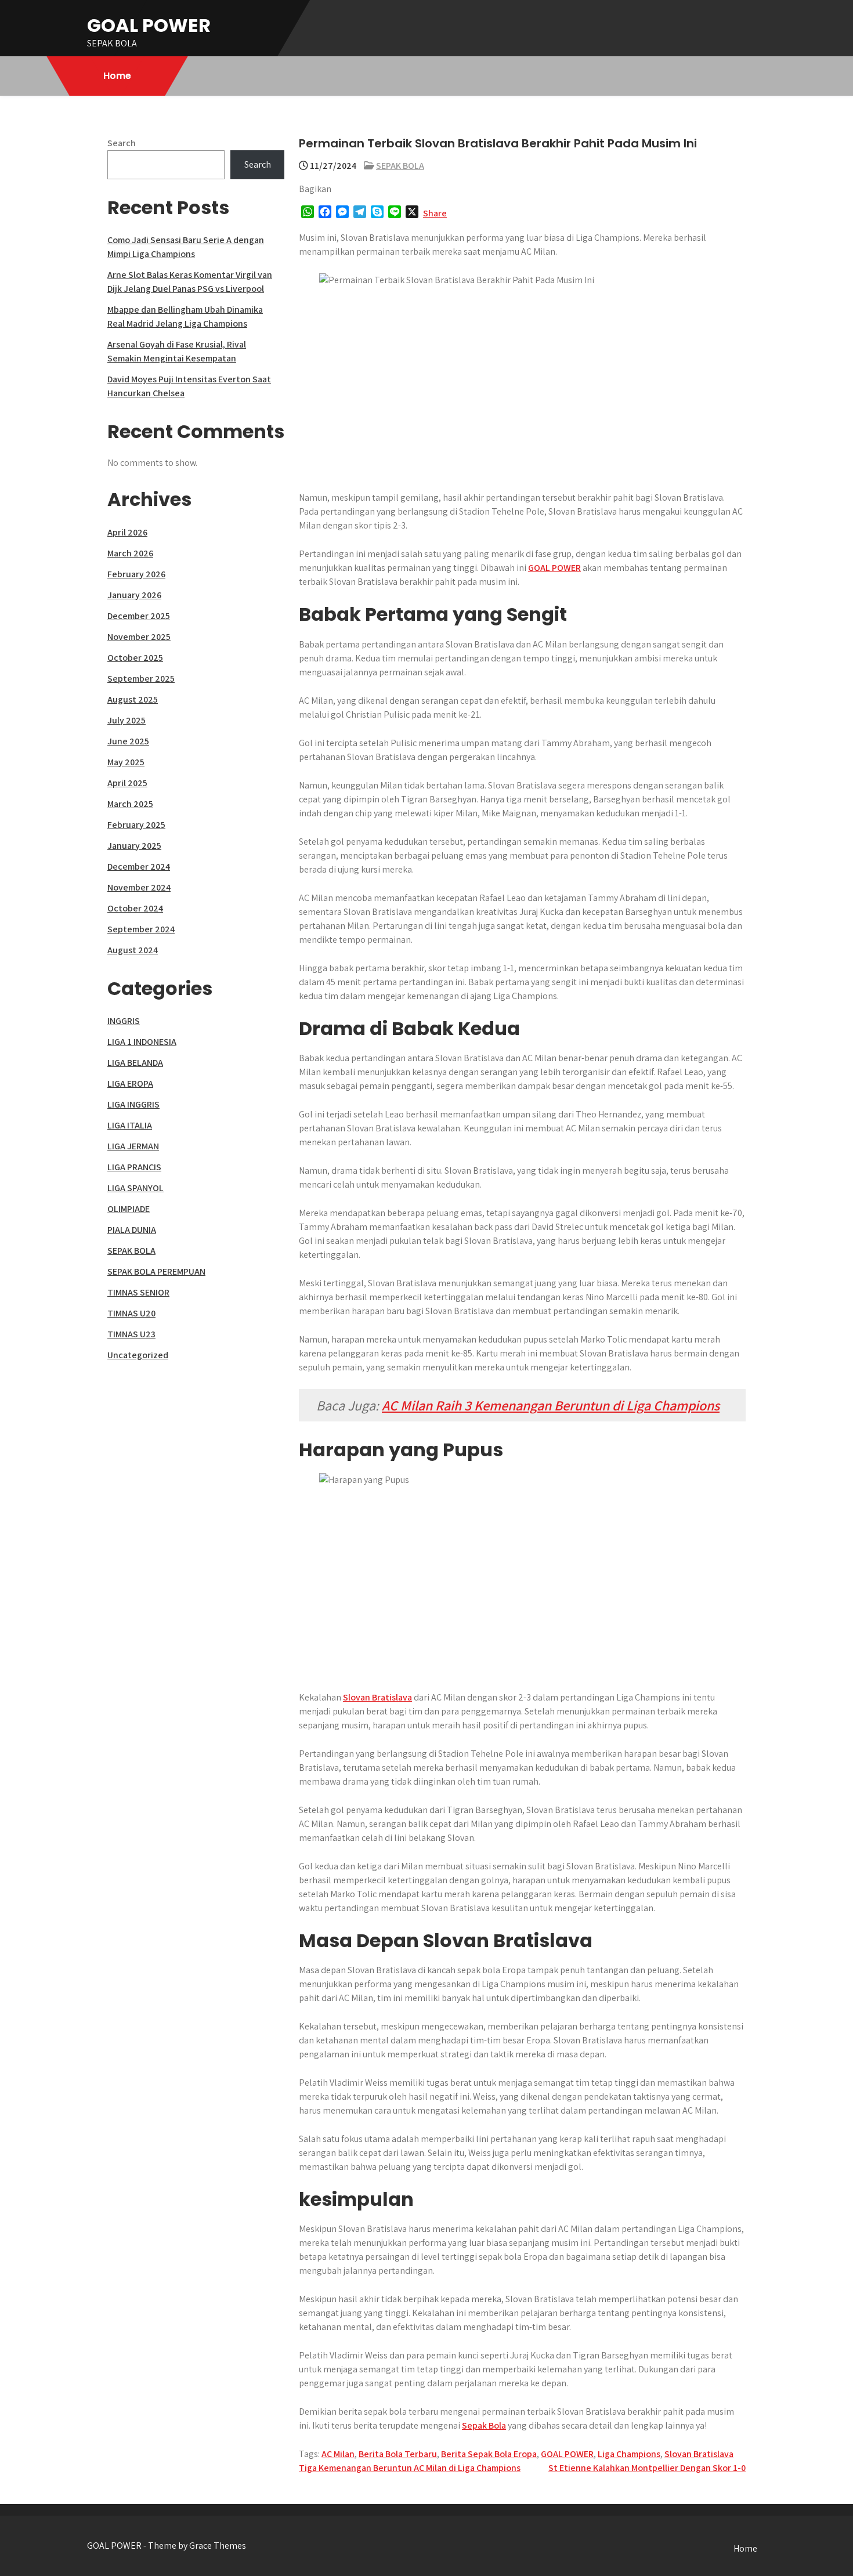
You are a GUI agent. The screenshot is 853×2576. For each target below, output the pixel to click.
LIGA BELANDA (135, 1063)
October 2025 (135, 658)
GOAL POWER (149, 25)
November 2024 (139, 887)
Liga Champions (629, 2454)
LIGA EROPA (130, 1083)
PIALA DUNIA (132, 1230)
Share (435, 213)
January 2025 (134, 846)
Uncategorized (138, 1355)
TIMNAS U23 (131, 1334)
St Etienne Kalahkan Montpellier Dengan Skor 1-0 (647, 2468)
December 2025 (139, 616)
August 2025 (133, 699)
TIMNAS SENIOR (138, 1292)
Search (122, 143)
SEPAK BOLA (400, 166)
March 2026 (130, 553)
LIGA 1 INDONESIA (142, 1042)
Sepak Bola (484, 2425)
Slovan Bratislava (377, 1697)
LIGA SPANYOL (135, 1188)
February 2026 (136, 574)
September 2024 (141, 929)
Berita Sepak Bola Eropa (489, 2454)
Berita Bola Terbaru (398, 2454)
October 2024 (135, 908)
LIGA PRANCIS (134, 1167)
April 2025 (127, 783)
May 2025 (126, 762)
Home (117, 76)
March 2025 (130, 804)
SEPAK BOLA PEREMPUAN (156, 1271)
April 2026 (127, 532)
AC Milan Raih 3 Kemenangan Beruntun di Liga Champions (551, 1405)
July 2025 (126, 720)
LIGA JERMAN (133, 1146)
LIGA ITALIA (130, 1125)
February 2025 (136, 825)
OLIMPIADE (129, 1209)
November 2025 (139, 637)
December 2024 (139, 866)
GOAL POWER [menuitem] (554, 568)
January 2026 (134, 595)
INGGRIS (124, 1021)
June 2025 (128, 741)
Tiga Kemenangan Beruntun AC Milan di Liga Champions (410, 2468)
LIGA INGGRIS (133, 1104)
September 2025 (141, 679)
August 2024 (133, 950)
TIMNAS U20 (131, 1313)
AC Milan (338, 2454)
